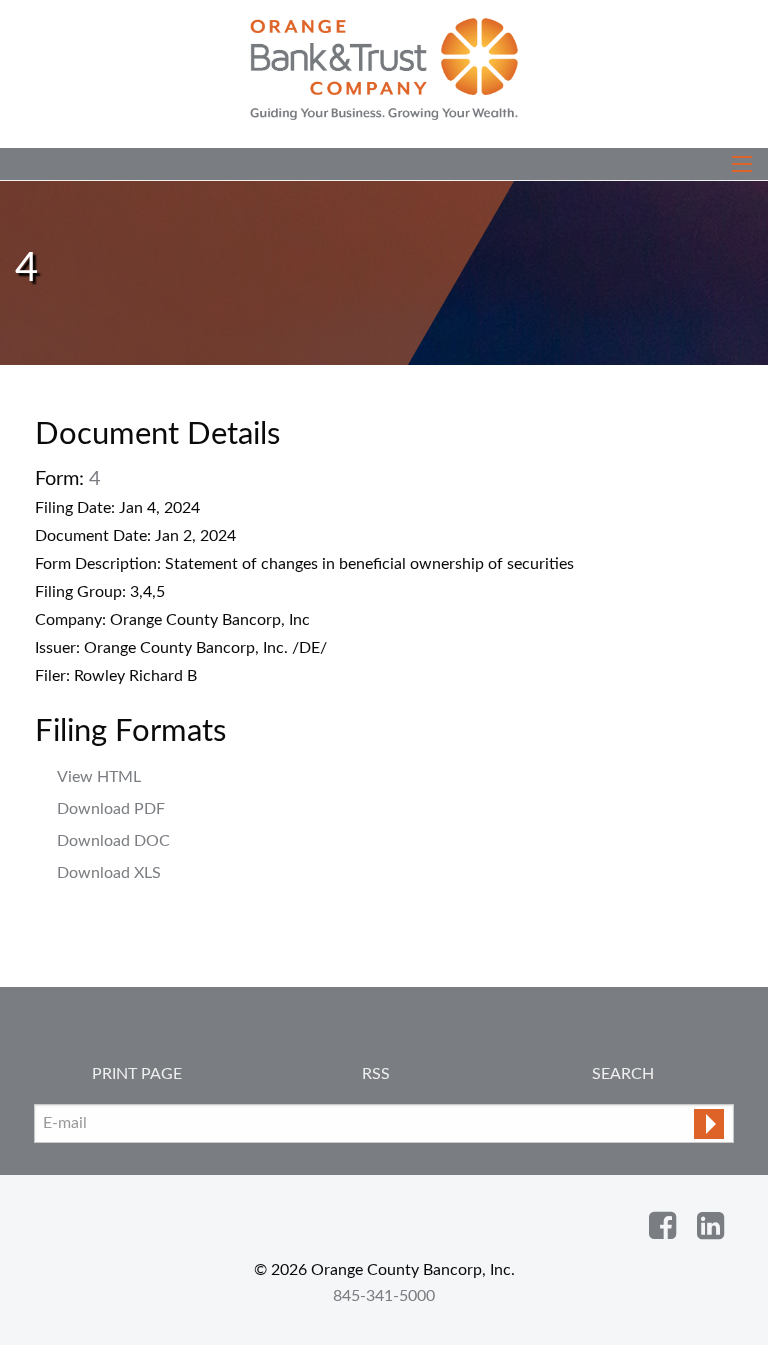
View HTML (99, 777)
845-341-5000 (384, 1296)
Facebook (662, 1226)
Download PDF (111, 809)
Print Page (137, 1074)
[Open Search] (742, 164)
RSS (376, 1074)
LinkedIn (710, 1226)
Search (623, 1074)
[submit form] (709, 1124)
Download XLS (109, 873)
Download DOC (113, 841)
